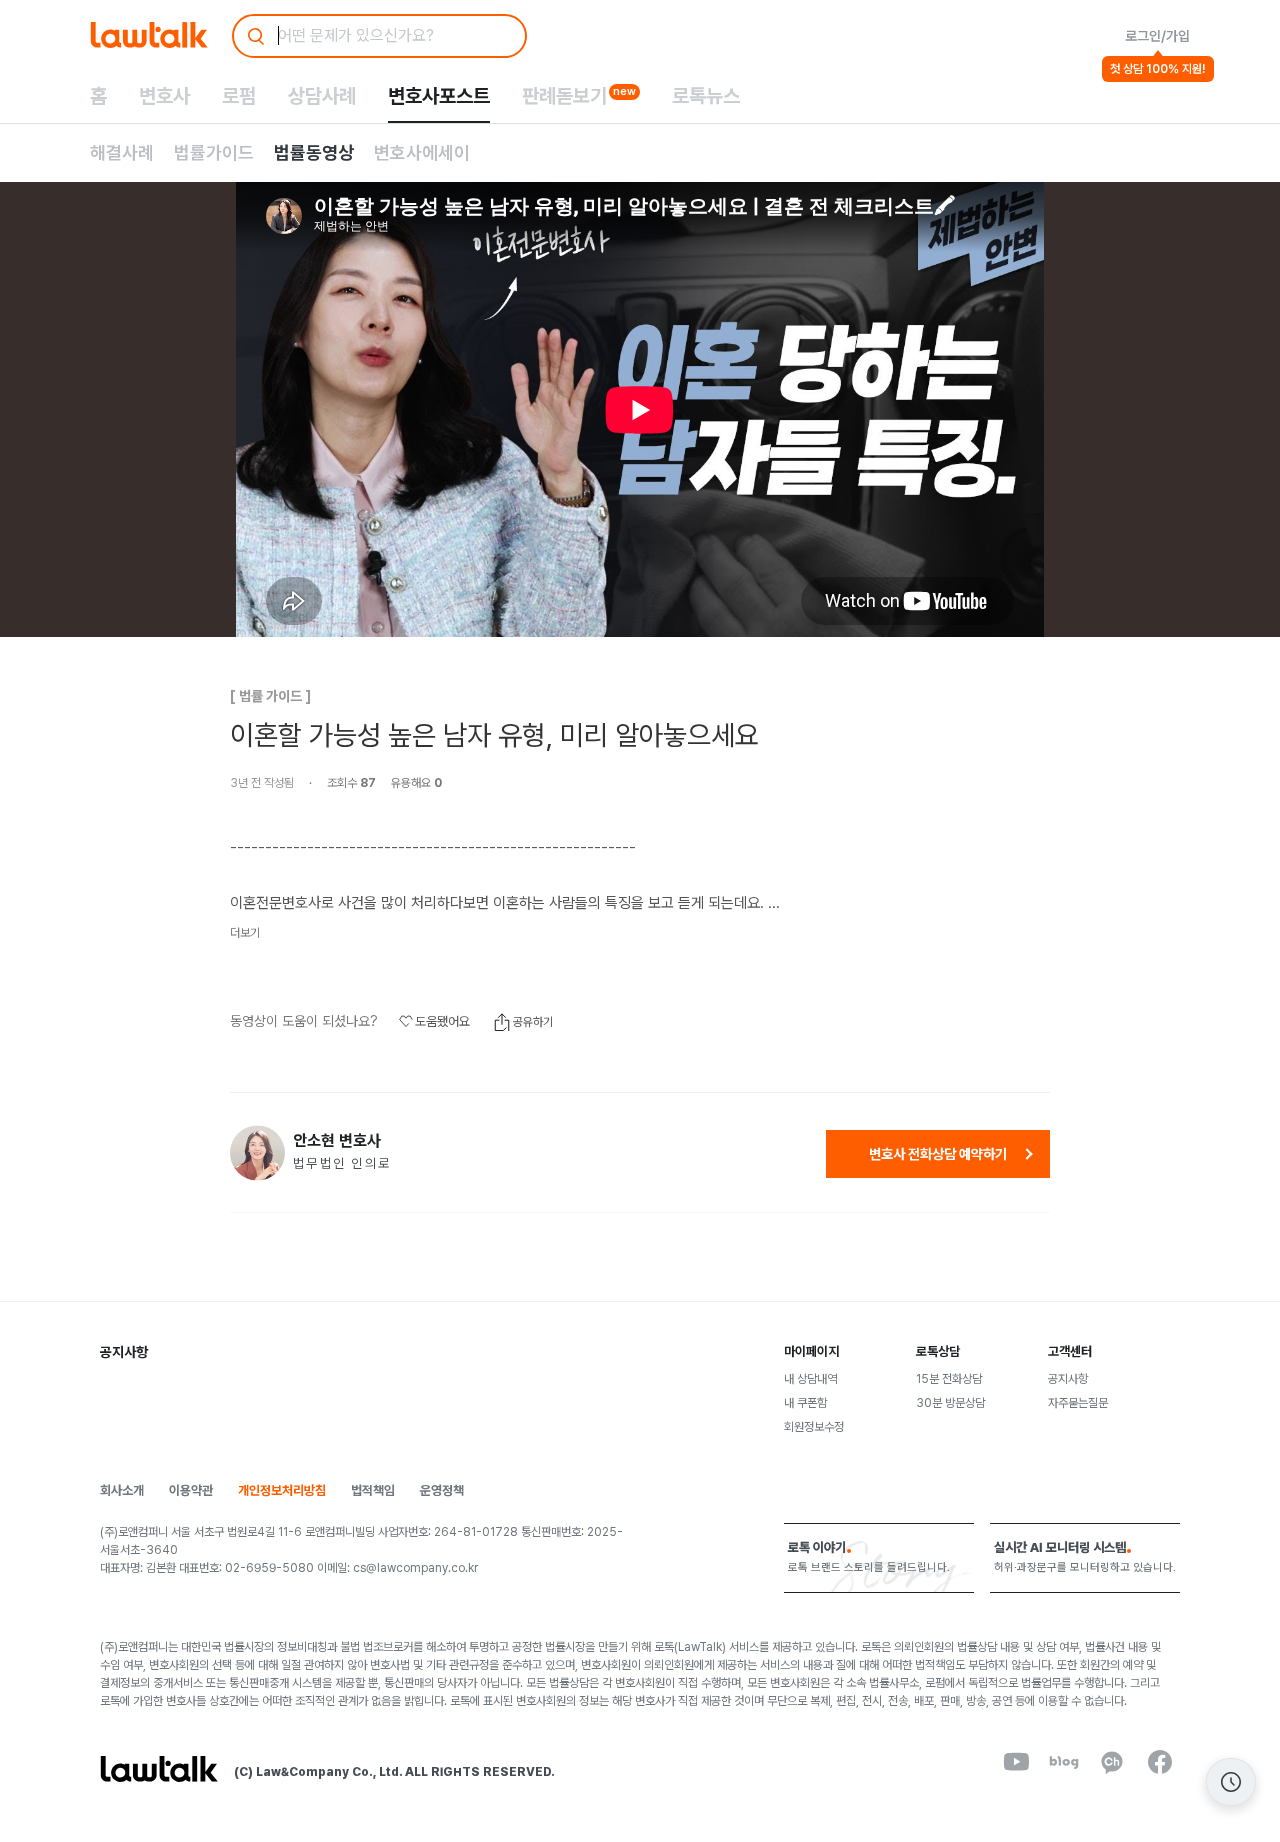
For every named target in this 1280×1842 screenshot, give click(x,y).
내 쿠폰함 (805, 1403)
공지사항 (1068, 1379)
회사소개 (122, 1490)
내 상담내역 (810, 1379)
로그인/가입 (1157, 36)
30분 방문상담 (950, 1403)
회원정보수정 (814, 1427)
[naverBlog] (1064, 1762)
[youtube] (1016, 1762)
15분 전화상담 (949, 1379)
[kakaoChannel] (1112, 1762)
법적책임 (373, 1490)
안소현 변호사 (337, 1141)
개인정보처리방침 (282, 1490)
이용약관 (191, 1490)
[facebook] (1160, 1762)
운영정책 (442, 1490)
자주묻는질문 (1078, 1403)
